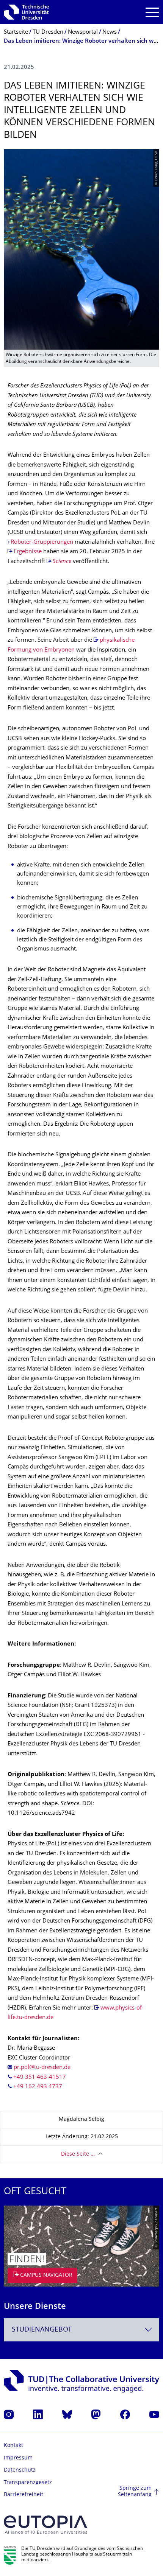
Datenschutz (20, 2470)
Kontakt (13, 2446)
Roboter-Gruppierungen (42, 542)
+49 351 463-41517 (40, 2077)
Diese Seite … (78, 2154)
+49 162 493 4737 (38, 2087)
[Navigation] (152, 12)
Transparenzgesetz (28, 2483)
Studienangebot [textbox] (42, 2330)
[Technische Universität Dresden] (26, 12)
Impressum (18, 2458)
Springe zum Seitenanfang (135, 2492)
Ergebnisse (28, 552)
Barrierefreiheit (24, 2495)
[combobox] (81, 2330)
